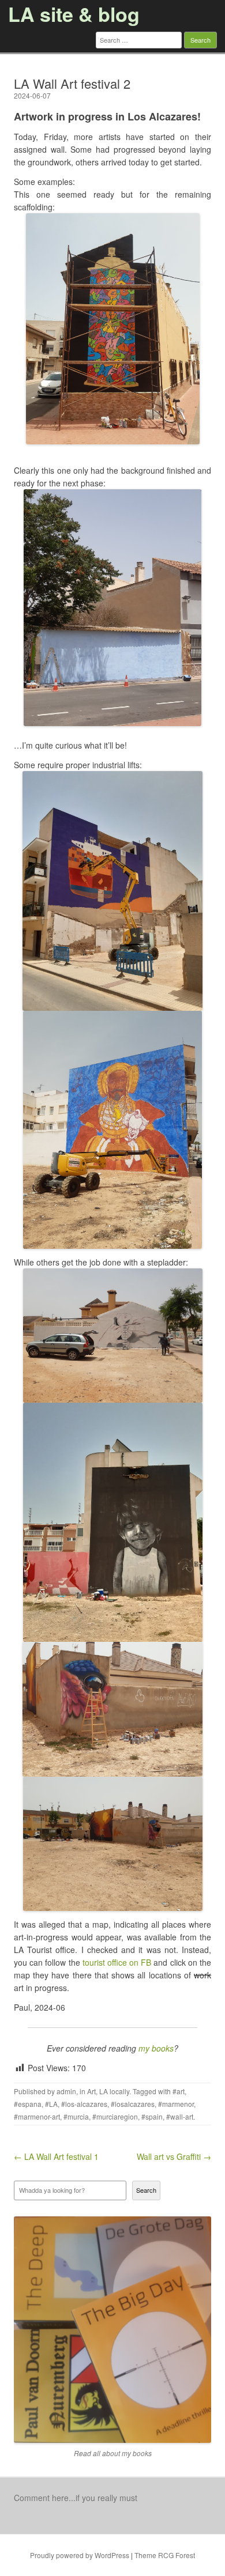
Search (146, 2190)
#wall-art (180, 2116)
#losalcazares (133, 2104)
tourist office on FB (117, 1962)
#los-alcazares (84, 2104)
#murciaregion (115, 2116)
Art (91, 2091)
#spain (152, 2116)
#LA (51, 2104)
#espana (28, 2104)
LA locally (114, 2091)
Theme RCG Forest (165, 2555)
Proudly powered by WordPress (80, 2555)
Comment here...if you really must (76, 2498)
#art (179, 2091)
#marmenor (176, 2104)
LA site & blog (74, 14)
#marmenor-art (37, 2116)
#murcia (76, 2116)
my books (156, 2048)
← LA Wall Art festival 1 (56, 2156)
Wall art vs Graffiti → (174, 2156)
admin (66, 2091)
